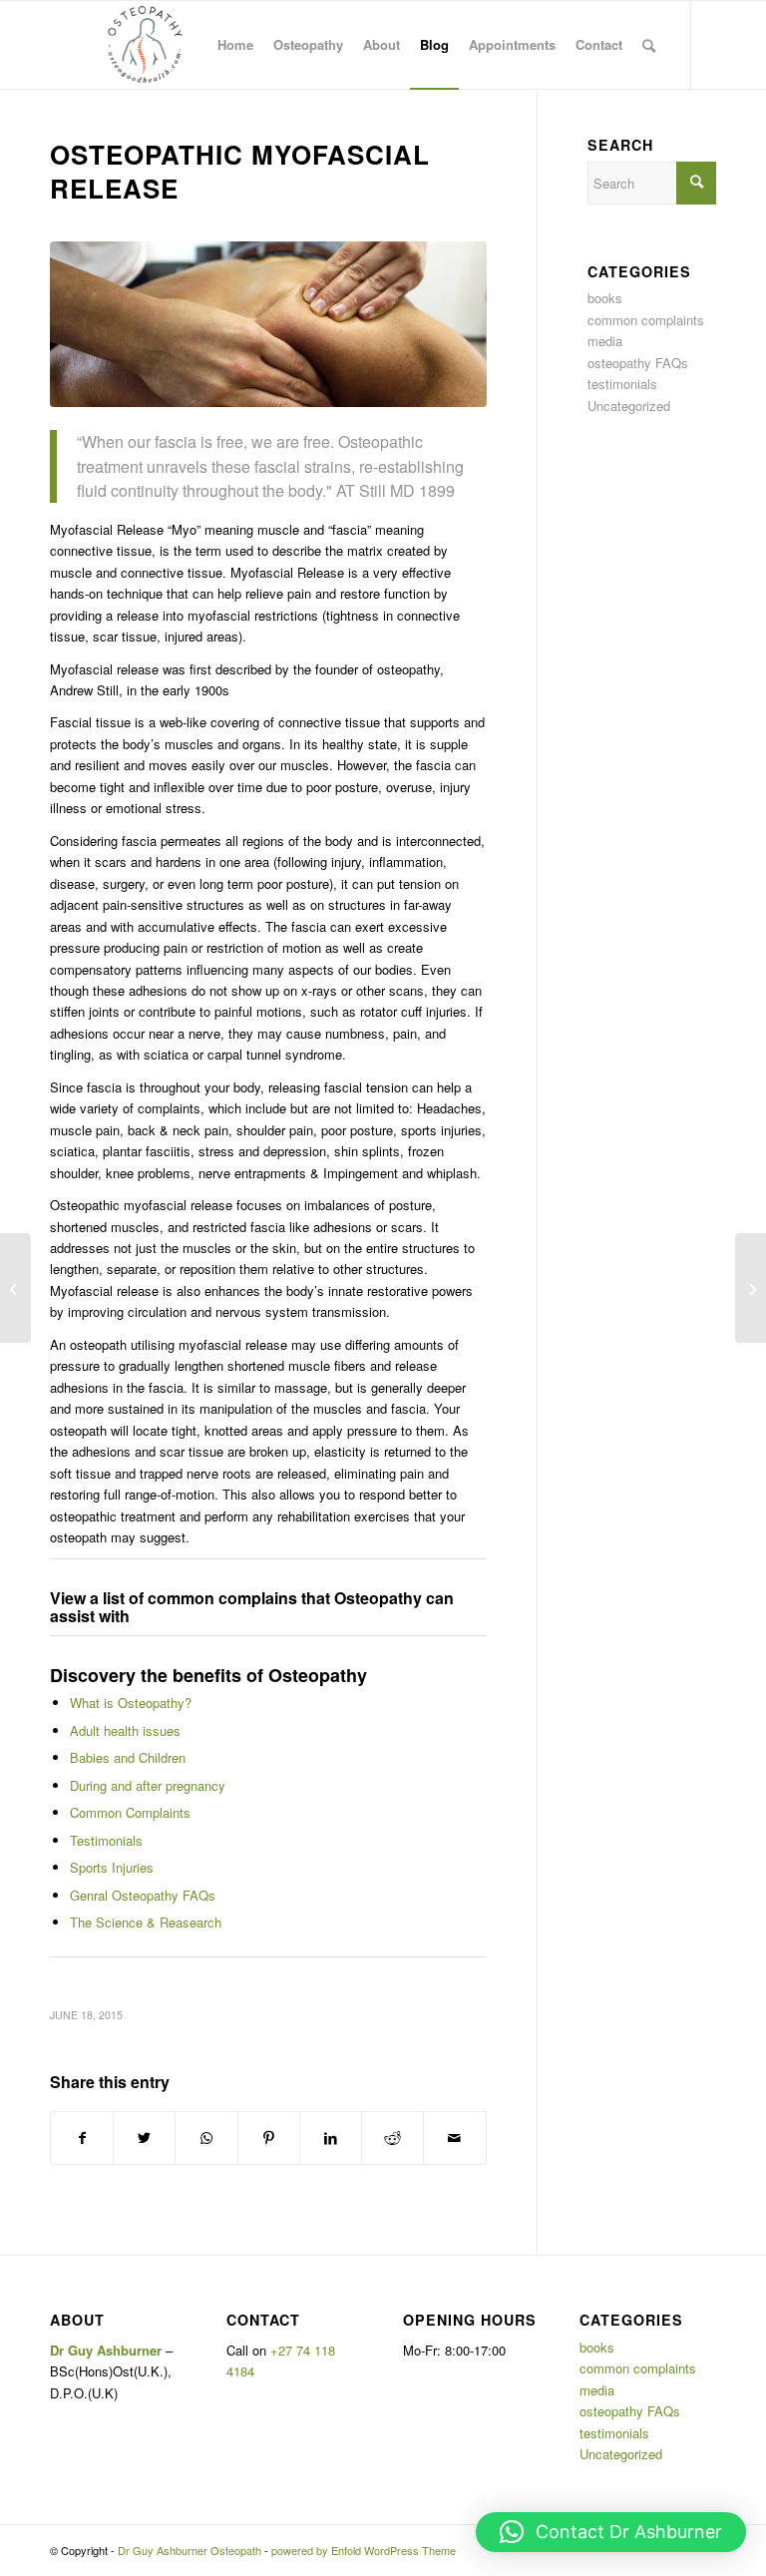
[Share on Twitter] (144, 2138)
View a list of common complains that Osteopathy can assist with (252, 1607)
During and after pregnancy (148, 1785)
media (605, 341)
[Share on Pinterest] (269, 2138)
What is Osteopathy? (131, 1703)
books (605, 298)
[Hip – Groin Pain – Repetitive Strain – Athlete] (15, 1288)
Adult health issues (125, 1730)
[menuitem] (235, 45)
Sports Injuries (112, 1867)
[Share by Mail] (454, 2138)
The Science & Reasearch (146, 1922)
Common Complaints (130, 1812)
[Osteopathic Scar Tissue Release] (751, 1288)
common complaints (646, 320)
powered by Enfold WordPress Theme (364, 2550)
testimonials (622, 384)
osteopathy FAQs (638, 363)
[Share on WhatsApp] (206, 2138)
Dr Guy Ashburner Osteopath (190, 2550)
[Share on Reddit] (392, 2138)
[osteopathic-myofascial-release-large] (268, 324)
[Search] (649, 45)
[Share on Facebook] (82, 2138)
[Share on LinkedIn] (331, 2138)
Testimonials (106, 1840)
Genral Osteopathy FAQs (143, 1895)
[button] (611, 2532)
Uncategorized (629, 406)
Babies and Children (128, 1757)
